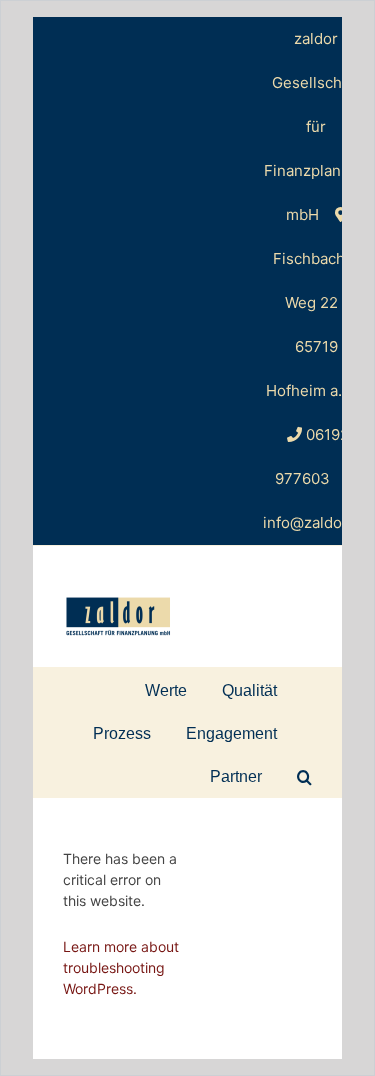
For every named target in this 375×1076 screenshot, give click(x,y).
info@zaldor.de (316, 522)
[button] (304, 775)
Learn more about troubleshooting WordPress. (121, 967)
